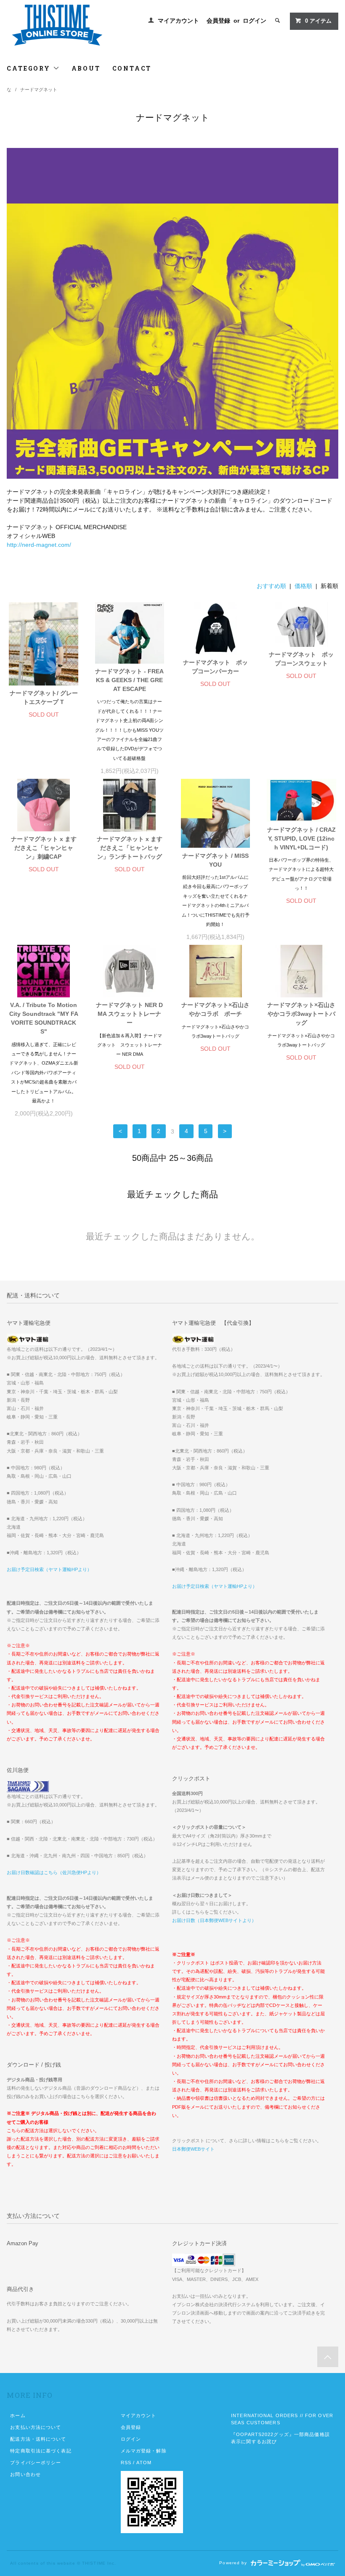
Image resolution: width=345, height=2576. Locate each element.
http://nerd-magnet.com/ (39, 545)
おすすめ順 (271, 586)
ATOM (144, 2463)
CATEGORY (30, 68)
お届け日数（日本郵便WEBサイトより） (214, 1920)
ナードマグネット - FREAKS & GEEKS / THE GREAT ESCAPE (129, 680)
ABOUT (86, 68)
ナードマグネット (39, 90)
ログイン (255, 21)
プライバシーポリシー (36, 2463)
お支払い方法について (36, 2427)
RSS (126, 2463)
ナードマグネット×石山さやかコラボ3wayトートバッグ (301, 1014)
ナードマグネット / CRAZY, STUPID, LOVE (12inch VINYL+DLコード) (301, 838)
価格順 (303, 586)
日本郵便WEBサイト (193, 2149)
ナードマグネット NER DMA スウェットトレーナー (129, 1014)
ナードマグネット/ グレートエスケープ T (44, 697)
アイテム (318, 21)
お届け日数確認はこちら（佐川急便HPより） (54, 1872)
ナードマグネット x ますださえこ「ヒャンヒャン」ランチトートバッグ (130, 848)
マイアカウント (178, 21)
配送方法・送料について (38, 2439)
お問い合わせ (25, 2474)
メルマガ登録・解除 (144, 2451)
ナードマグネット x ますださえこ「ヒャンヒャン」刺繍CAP (44, 848)
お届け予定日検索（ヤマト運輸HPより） (49, 1569)
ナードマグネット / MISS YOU (215, 860)
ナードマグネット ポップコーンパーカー (215, 667)
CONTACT (132, 68)
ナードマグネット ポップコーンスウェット (301, 659)
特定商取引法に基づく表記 (41, 2451)
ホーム (18, 2415)
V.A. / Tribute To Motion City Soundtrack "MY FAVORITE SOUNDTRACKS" (44, 1018)
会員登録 (218, 21)
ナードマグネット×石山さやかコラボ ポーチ (215, 1009)
